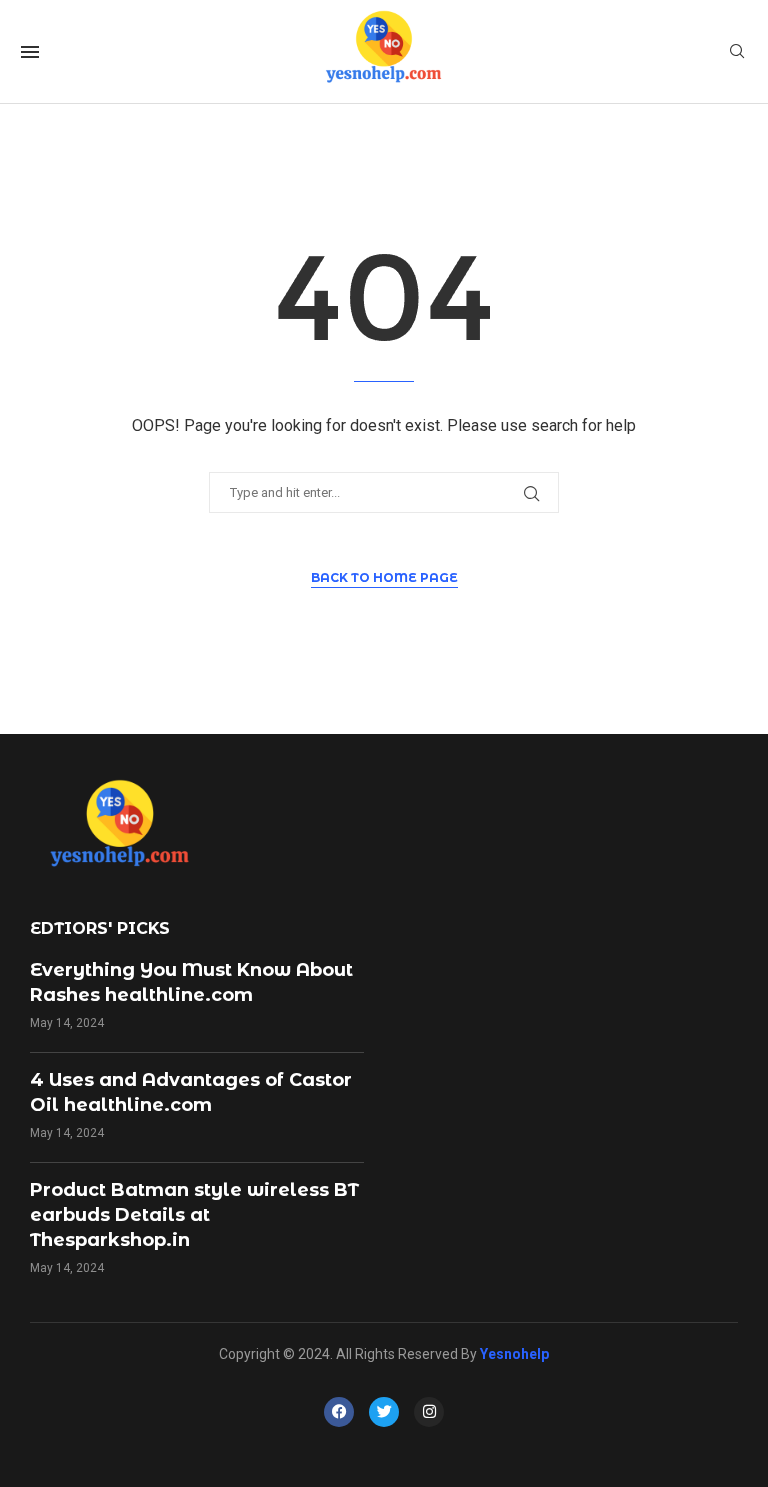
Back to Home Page (384, 577)
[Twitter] (384, 1412)
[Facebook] (339, 1412)
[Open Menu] (30, 52)
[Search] (737, 52)
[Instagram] (429, 1412)
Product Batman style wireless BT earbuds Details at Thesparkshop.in (194, 1215)
